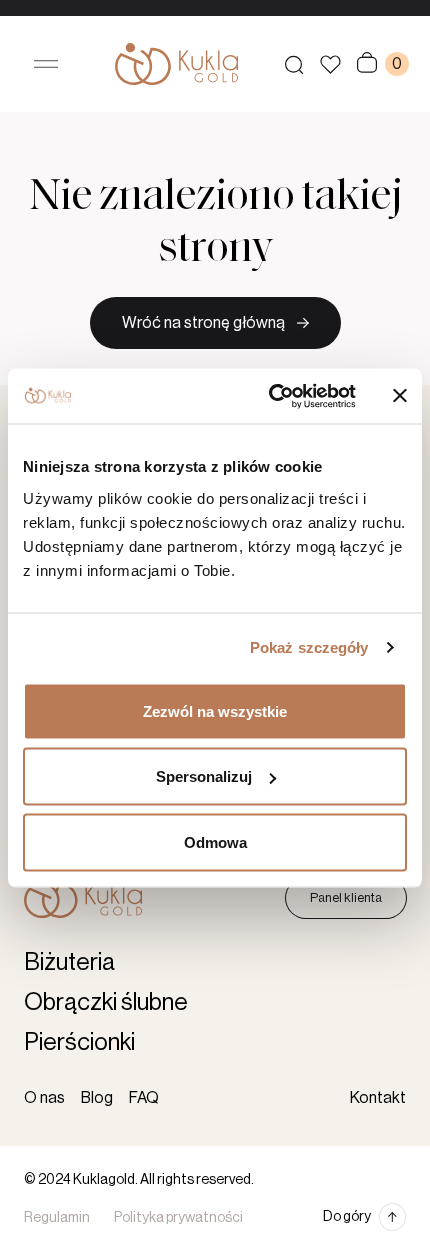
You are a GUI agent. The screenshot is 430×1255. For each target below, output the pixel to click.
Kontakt (378, 1098)
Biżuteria (69, 962)
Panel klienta (346, 897)
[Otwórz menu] (46, 64)
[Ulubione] (330, 64)
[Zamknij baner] (400, 396)
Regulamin (57, 1218)
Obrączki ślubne (106, 1002)
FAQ (144, 1098)
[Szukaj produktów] (294, 64)
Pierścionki (79, 1042)
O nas (44, 1098)
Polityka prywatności (178, 1218)
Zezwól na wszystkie (215, 710)
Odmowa (215, 841)
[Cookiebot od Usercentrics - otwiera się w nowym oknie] (270, 396)
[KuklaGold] (176, 64)
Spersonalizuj (204, 776)
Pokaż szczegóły (309, 647)
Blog (97, 1098)
